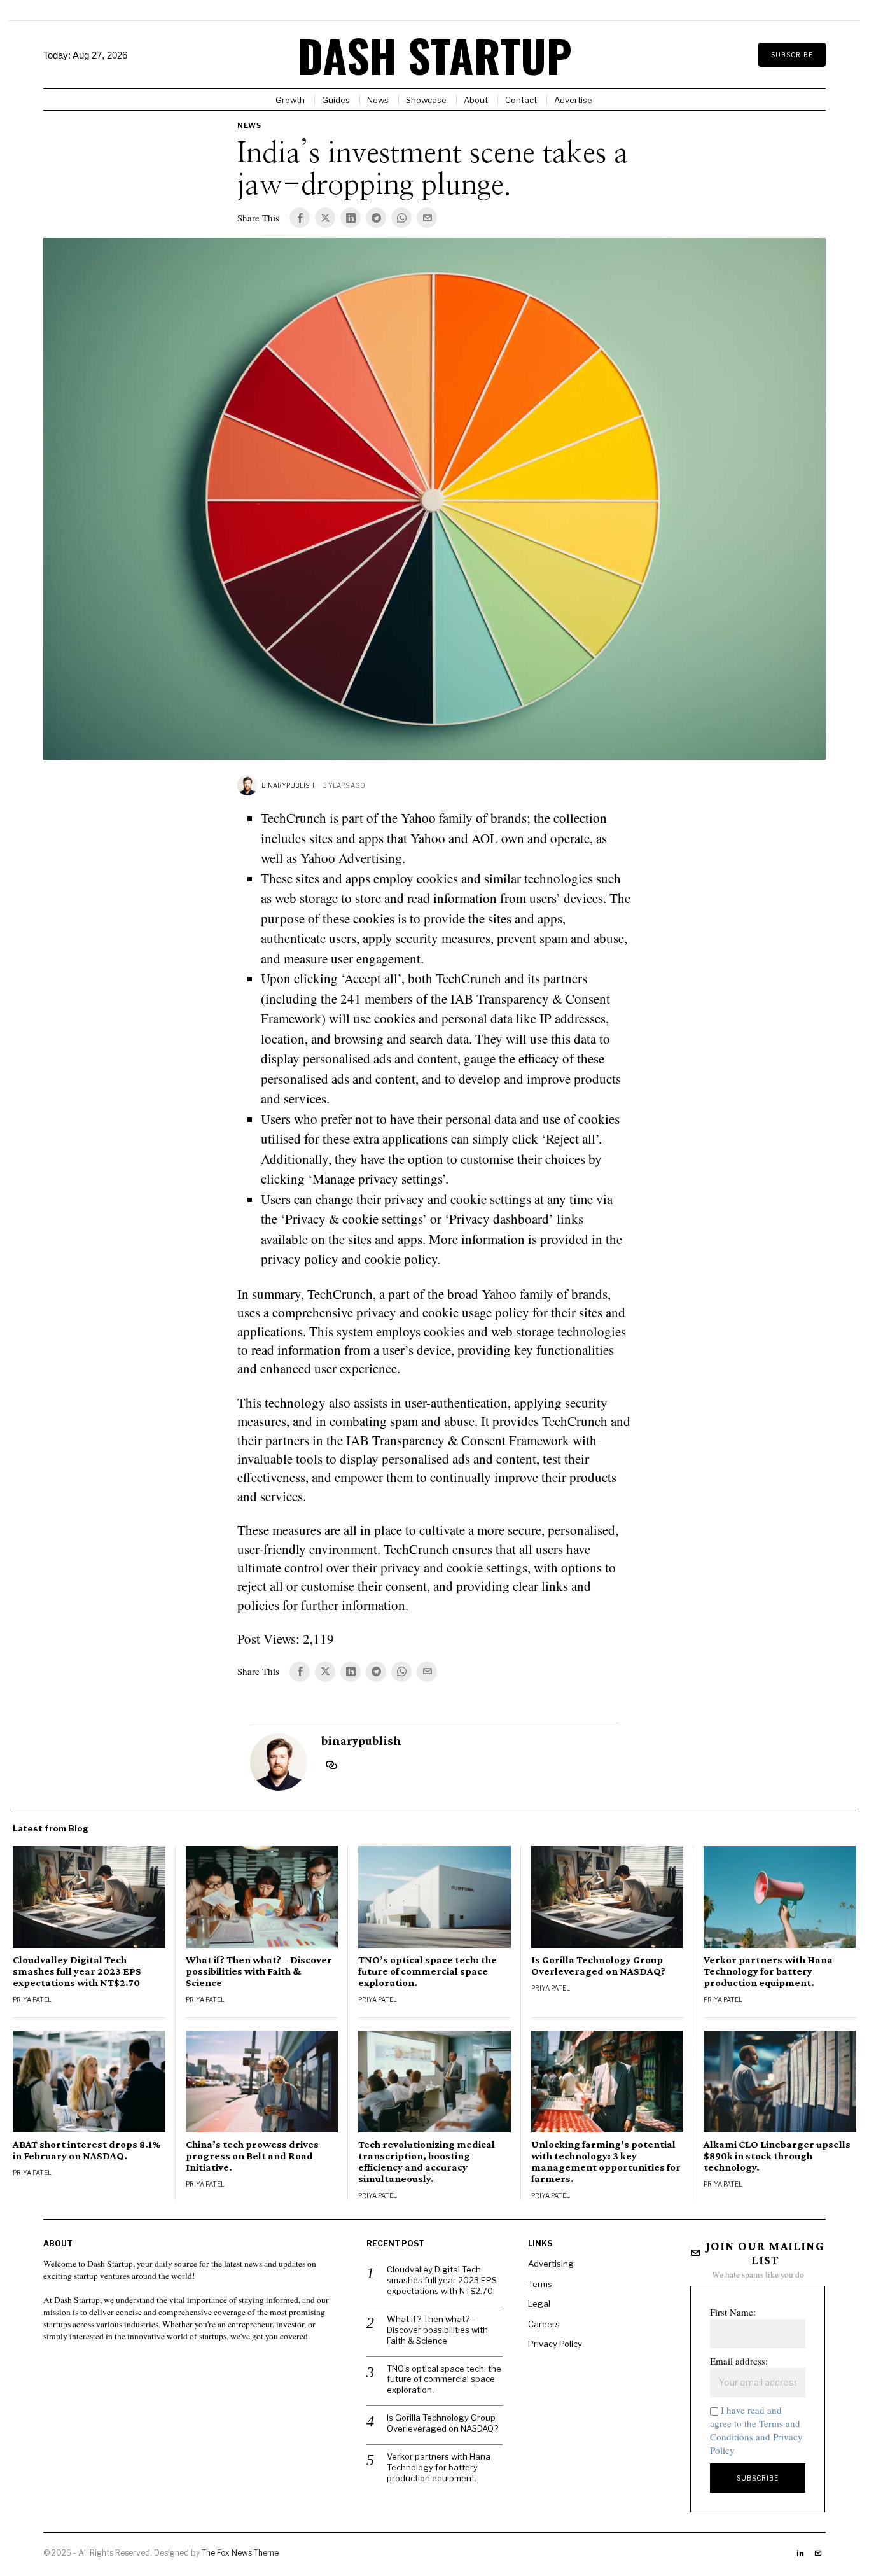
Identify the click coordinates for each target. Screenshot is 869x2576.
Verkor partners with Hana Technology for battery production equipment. (768, 1971)
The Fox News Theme (240, 2553)
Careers (544, 2324)
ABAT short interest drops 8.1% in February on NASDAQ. (87, 2150)
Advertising (551, 2264)
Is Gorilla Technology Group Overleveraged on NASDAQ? (598, 1966)
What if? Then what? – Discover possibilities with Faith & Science (259, 1971)
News (249, 125)
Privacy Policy (555, 2344)
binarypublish (288, 785)
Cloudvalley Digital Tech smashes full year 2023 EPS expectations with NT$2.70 (77, 1971)
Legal (539, 2304)
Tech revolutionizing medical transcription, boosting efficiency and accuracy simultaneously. (427, 2162)
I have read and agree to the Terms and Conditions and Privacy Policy (756, 2430)
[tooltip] (300, 218)
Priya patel (32, 1999)
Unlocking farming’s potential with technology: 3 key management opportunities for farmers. (606, 2162)
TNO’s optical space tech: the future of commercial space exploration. (428, 1971)
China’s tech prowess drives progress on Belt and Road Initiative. (252, 2156)
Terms (540, 2284)
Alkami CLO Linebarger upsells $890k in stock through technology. (777, 2156)
